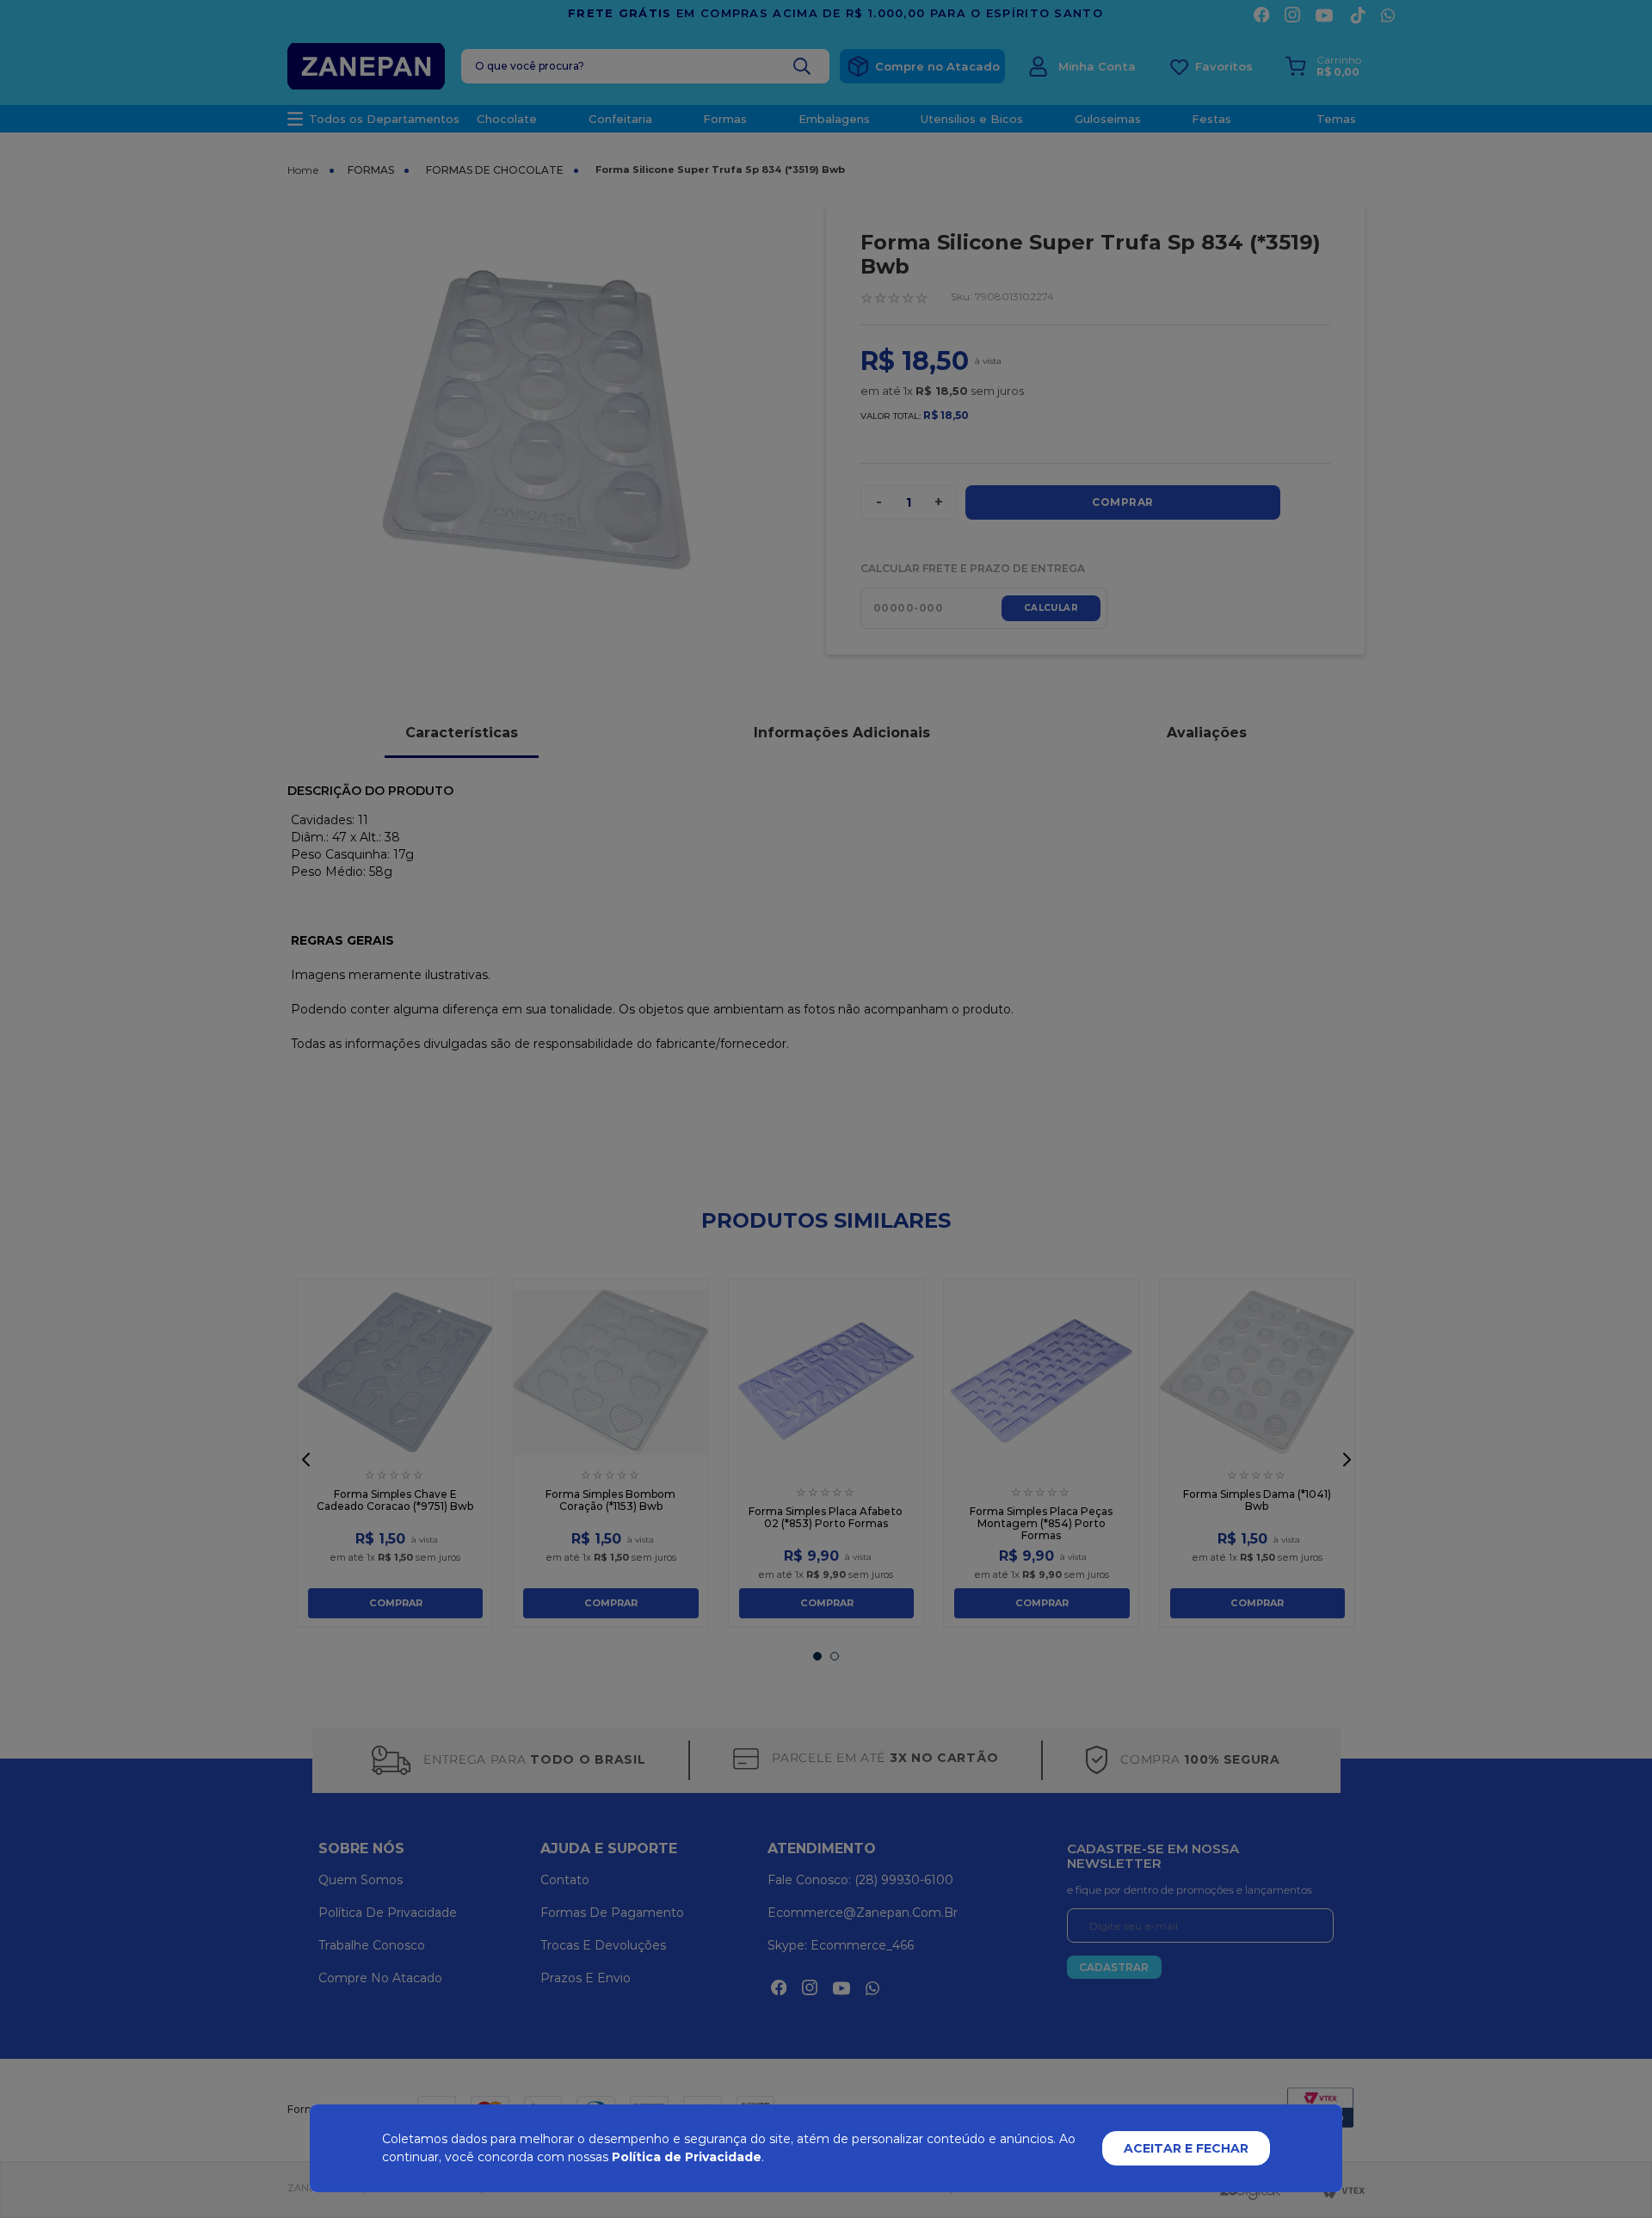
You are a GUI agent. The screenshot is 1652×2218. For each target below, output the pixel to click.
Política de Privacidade (687, 2157)
